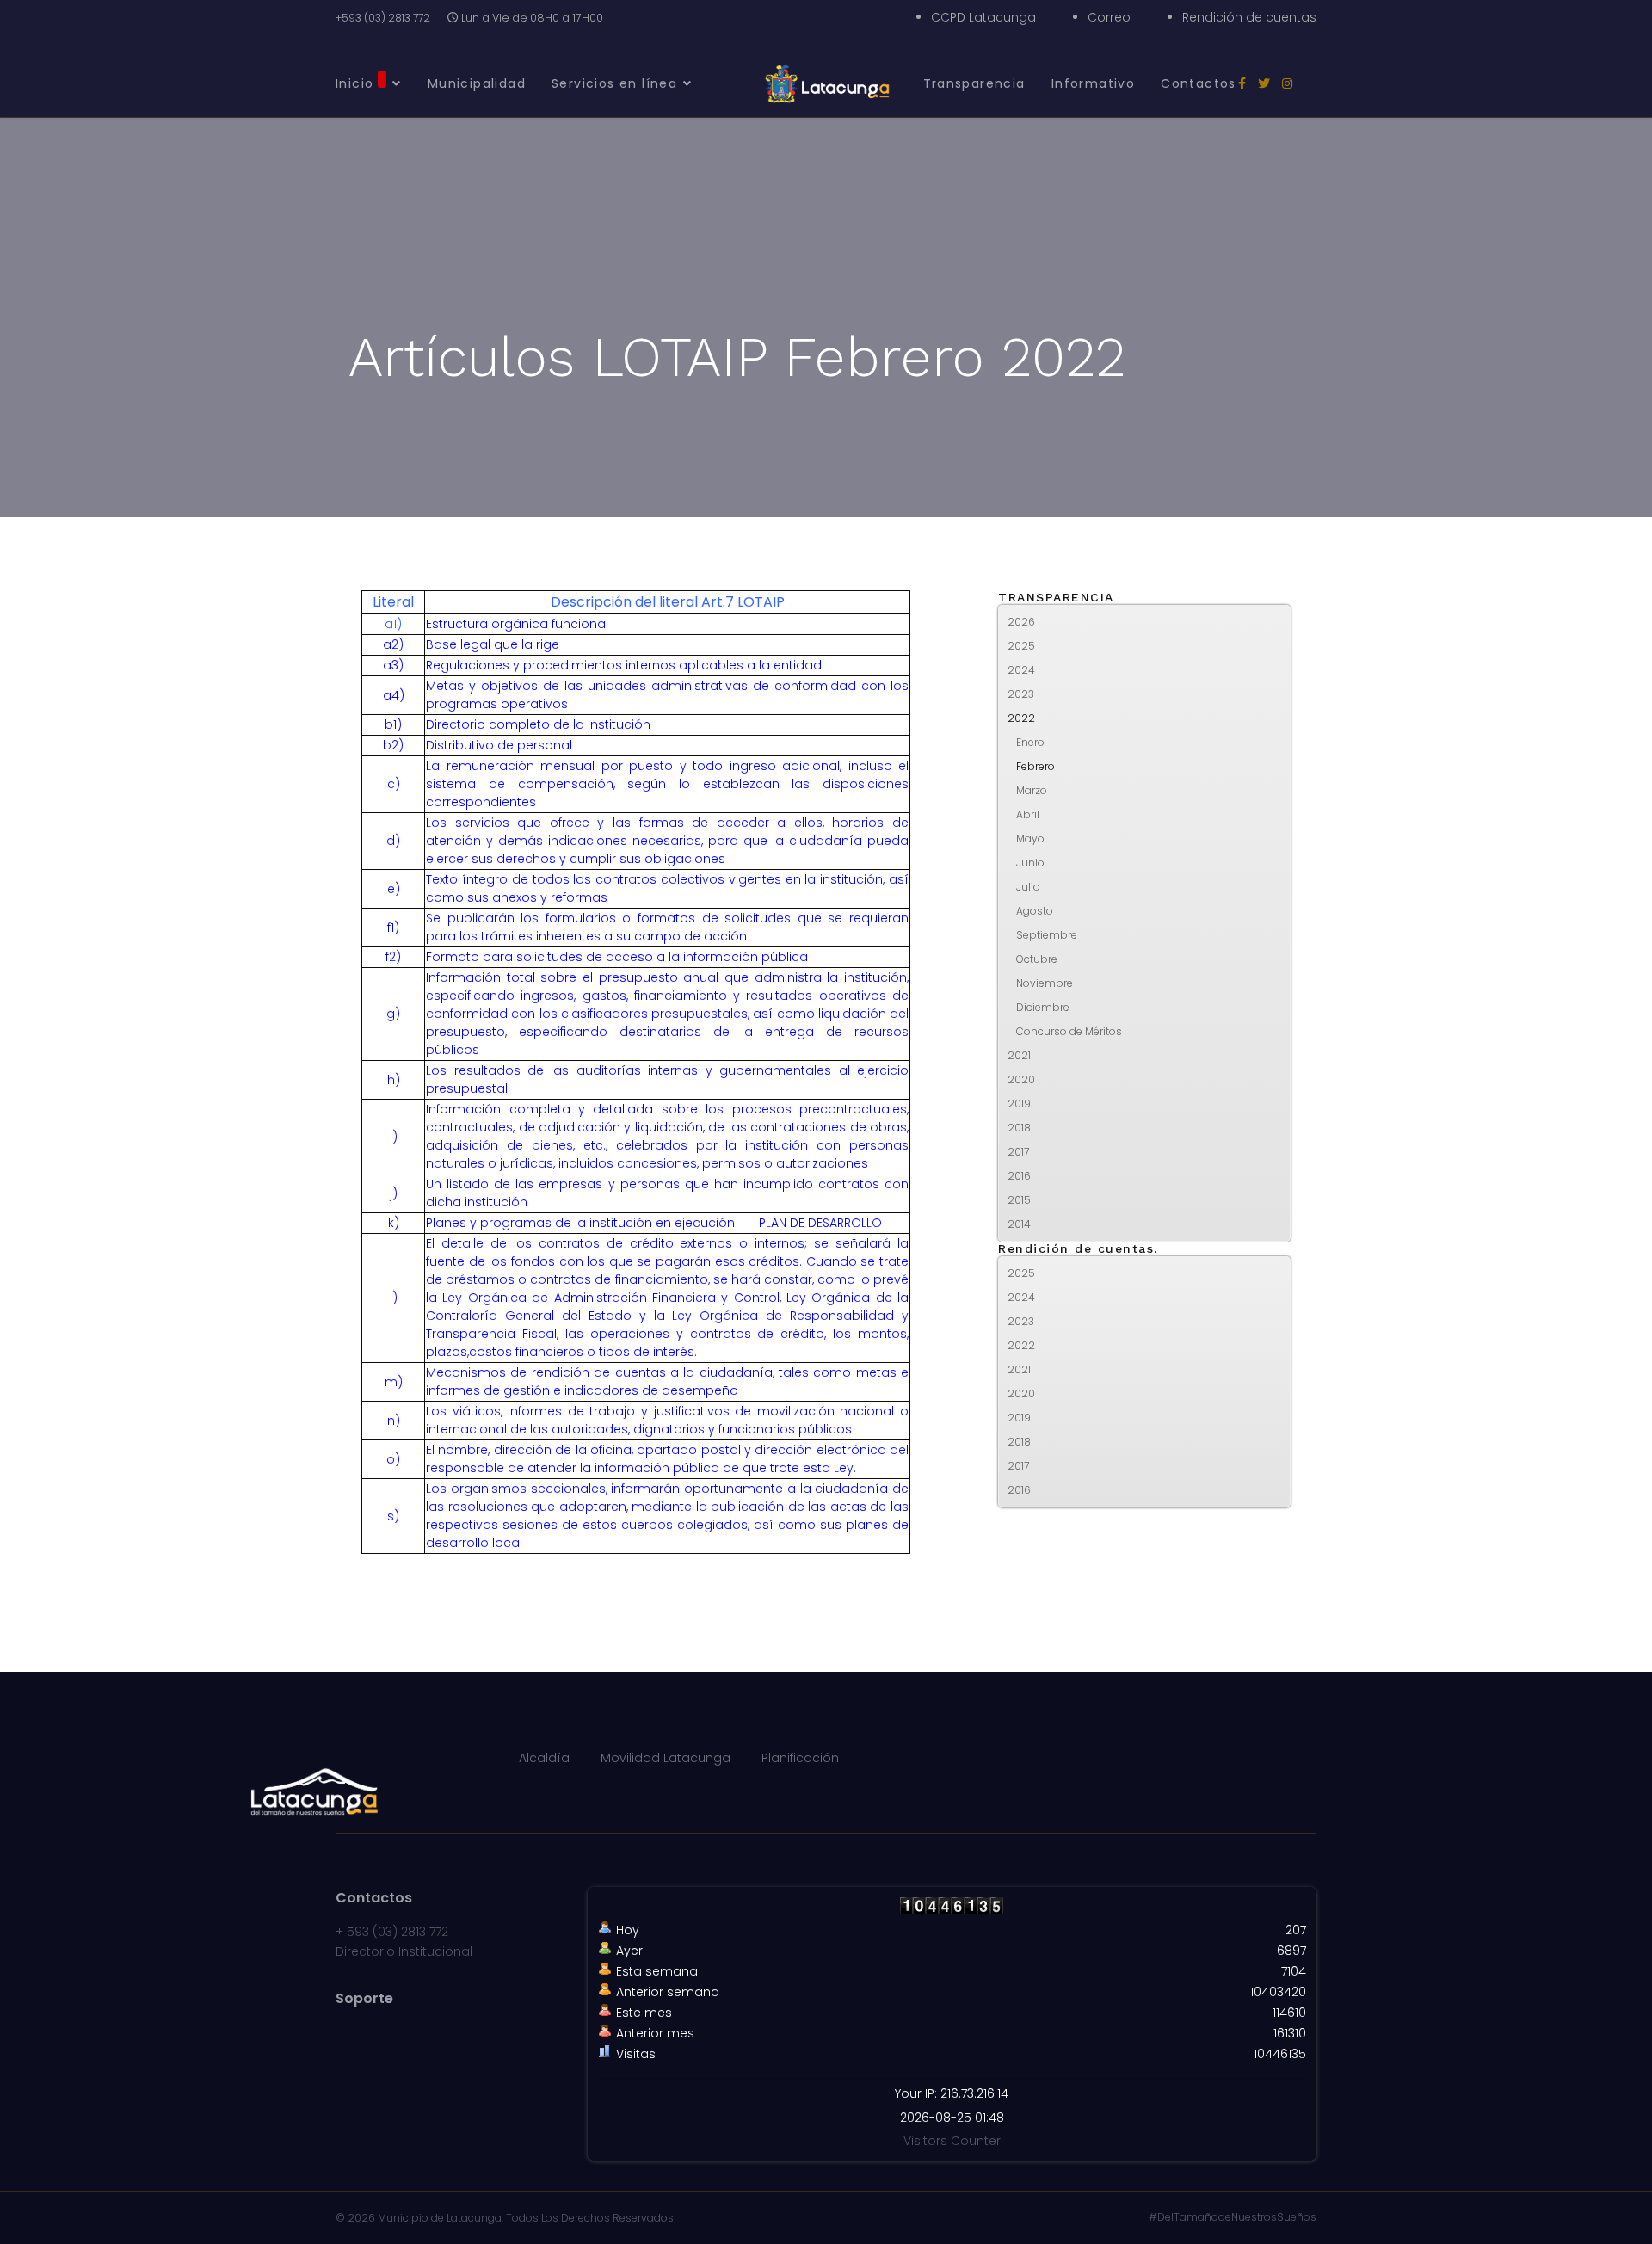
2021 (1019, 1055)
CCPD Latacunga (983, 17)
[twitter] (1264, 83)
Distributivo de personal (499, 745)
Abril (1028, 814)
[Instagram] (1287, 83)
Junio (1030, 863)
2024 (1021, 670)
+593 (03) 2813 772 (383, 18)
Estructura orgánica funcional (517, 624)
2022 (1021, 718)
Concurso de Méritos (1069, 1031)
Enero (1030, 742)
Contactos (1199, 83)
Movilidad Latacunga (666, 1758)
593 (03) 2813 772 (398, 1932)
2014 (1019, 1224)
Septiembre (1047, 935)
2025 (1021, 646)
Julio (1028, 887)
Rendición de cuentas (1249, 17)
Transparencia (974, 83)
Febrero (1036, 766)
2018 (1019, 1128)
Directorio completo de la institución (538, 724)
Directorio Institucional (404, 1951)
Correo (1109, 17)
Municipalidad (477, 83)
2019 (1019, 1104)
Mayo (1030, 838)
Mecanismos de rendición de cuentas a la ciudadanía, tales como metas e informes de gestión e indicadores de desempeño (667, 1381)
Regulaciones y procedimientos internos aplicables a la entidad (624, 665)
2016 (1019, 1176)
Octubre (1037, 959)
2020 (1021, 1079)
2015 (1019, 1200)
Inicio (354, 83)
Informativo (1093, 83)
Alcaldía (544, 1758)
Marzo (1032, 790)
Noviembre (1045, 983)
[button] (1277, 622)
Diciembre (1043, 1007)
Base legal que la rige (493, 644)
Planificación (800, 1758)
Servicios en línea (614, 83)
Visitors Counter (952, 2141)
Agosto (1035, 911)
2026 (1021, 622)
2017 (1018, 1152)
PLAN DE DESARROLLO (820, 1223)
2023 (1021, 694)
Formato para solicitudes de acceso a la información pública (617, 957)
